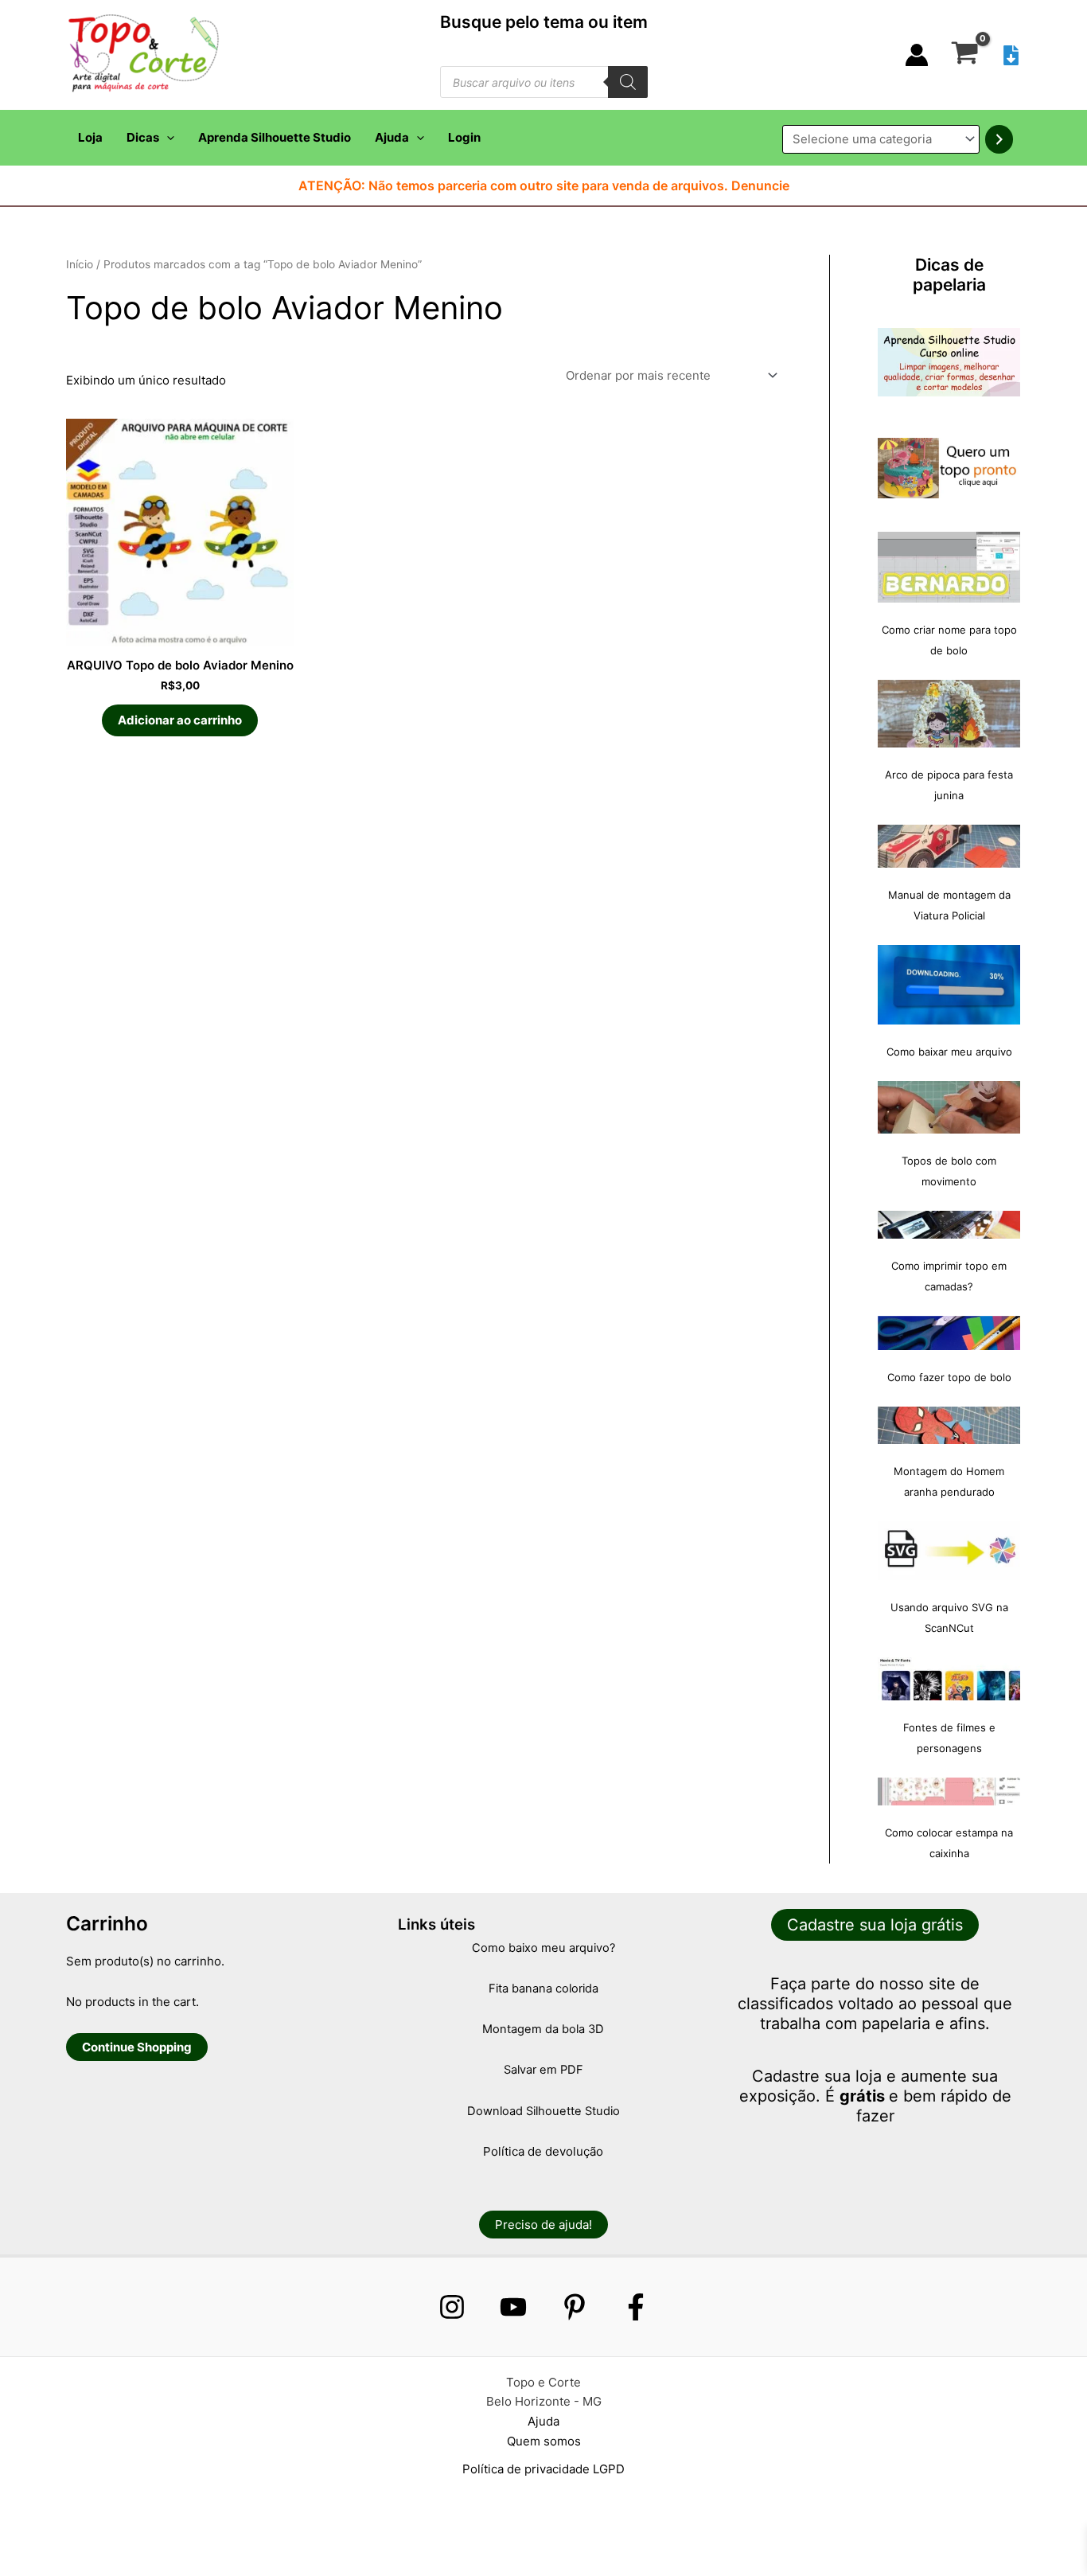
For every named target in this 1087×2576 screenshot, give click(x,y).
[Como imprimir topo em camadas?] (949, 1225)
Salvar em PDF (543, 2070)
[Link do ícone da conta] (917, 55)
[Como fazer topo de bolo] (949, 1333)
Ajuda (392, 137)
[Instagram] (452, 2307)
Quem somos (544, 2441)
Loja (90, 137)
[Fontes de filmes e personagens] (949, 1679)
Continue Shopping (137, 2047)
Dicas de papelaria (949, 275)
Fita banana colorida (543, 1989)
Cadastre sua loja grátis (875, 1925)
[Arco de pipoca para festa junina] (949, 714)
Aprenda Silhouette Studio (275, 137)
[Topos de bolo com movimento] (949, 1107)
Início (80, 264)
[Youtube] (513, 2307)
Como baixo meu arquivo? (543, 1948)
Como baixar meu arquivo (949, 1052)
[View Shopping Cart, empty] (965, 55)
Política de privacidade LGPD (543, 2469)
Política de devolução (543, 2151)
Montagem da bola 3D (543, 2029)
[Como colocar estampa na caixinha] (949, 1791)
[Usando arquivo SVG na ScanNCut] (949, 1551)
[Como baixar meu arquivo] (949, 985)
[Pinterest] (575, 2307)
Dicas (143, 137)
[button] (167, 138)
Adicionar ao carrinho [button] (180, 720)
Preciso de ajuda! (543, 2225)
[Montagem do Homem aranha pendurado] (949, 1425)
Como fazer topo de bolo (949, 1377)
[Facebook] (636, 2307)
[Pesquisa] (628, 82)
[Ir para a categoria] (999, 139)
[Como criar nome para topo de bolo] (949, 567)
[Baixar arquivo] (1011, 55)
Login (464, 137)
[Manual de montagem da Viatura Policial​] (949, 846)
